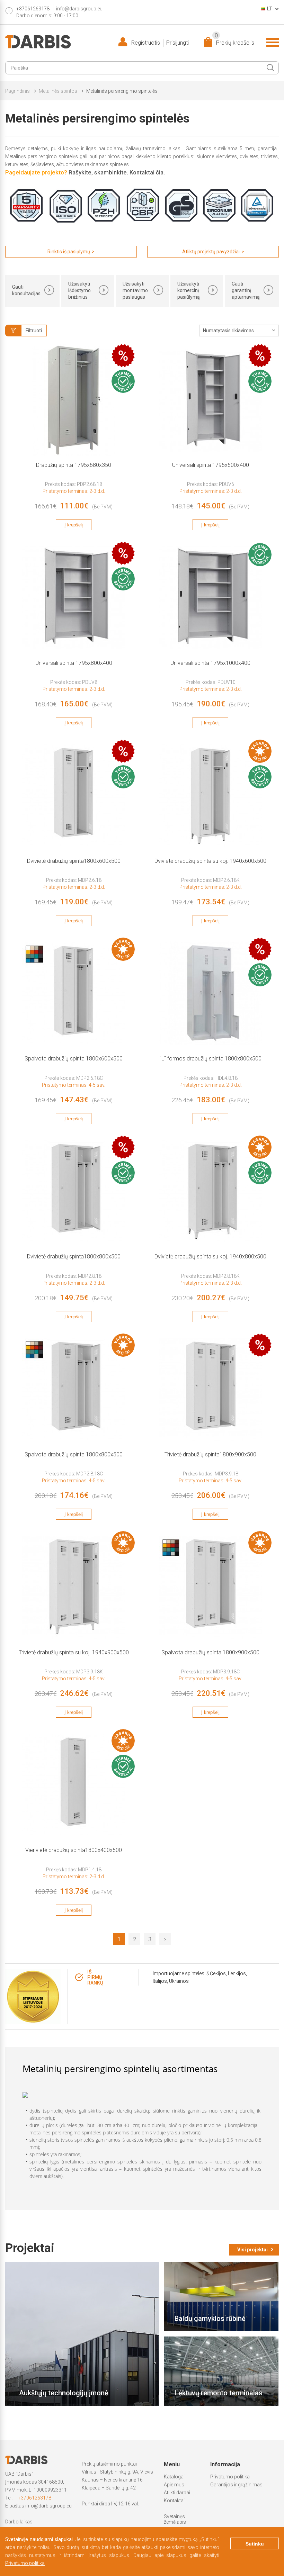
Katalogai (174, 2477)
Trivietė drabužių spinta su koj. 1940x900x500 (74, 1652)
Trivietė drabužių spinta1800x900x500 (210, 1454)
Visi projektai (252, 2250)
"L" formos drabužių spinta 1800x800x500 (211, 1059)
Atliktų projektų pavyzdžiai (211, 252)
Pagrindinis (17, 91)
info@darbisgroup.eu (79, 9)
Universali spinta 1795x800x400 (74, 663)
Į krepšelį (74, 525)
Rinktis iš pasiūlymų (69, 252)
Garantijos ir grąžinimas (236, 2485)
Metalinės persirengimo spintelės (122, 91)
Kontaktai (174, 2501)
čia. (160, 172)
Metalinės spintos (58, 91)
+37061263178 (35, 2498)
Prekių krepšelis (234, 41)
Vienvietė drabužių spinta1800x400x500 (74, 1850)
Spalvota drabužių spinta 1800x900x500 (210, 1652)
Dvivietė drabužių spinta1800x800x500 (74, 1257)
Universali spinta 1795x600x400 (211, 465)
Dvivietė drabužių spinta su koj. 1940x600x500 (210, 861)
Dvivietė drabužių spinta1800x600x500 (74, 861)
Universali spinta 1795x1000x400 (210, 663)
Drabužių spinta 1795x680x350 (74, 465)
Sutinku (255, 2544)
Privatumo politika (230, 2477)
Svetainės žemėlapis (175, 2519)
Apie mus (174, 2485)
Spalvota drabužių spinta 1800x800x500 (74, 1454)
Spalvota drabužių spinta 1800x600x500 (74, 1059)
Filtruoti (34, 331)
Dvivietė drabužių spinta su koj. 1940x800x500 (210, 1257)
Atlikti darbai (177, 2493)
